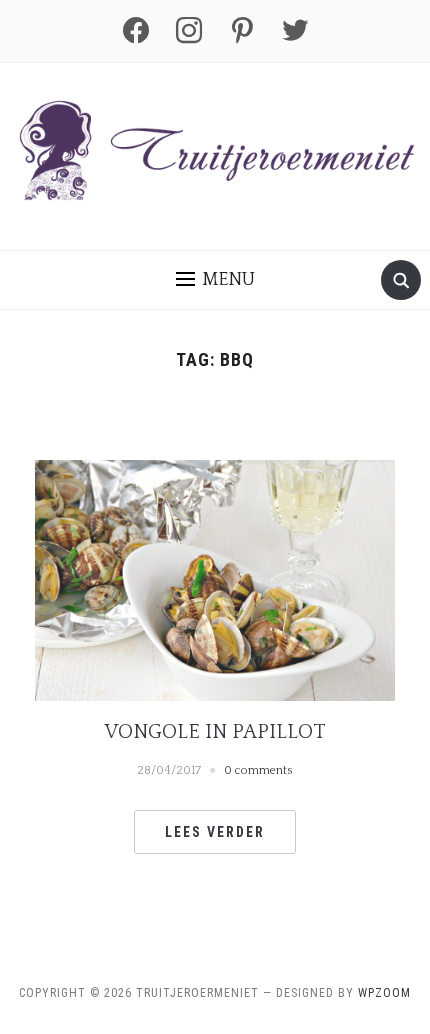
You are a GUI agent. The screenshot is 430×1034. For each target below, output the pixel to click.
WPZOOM (384, 993)
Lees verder (215, 832)
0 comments (258, 770)
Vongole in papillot (215, 732)
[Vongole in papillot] (215, 579)
